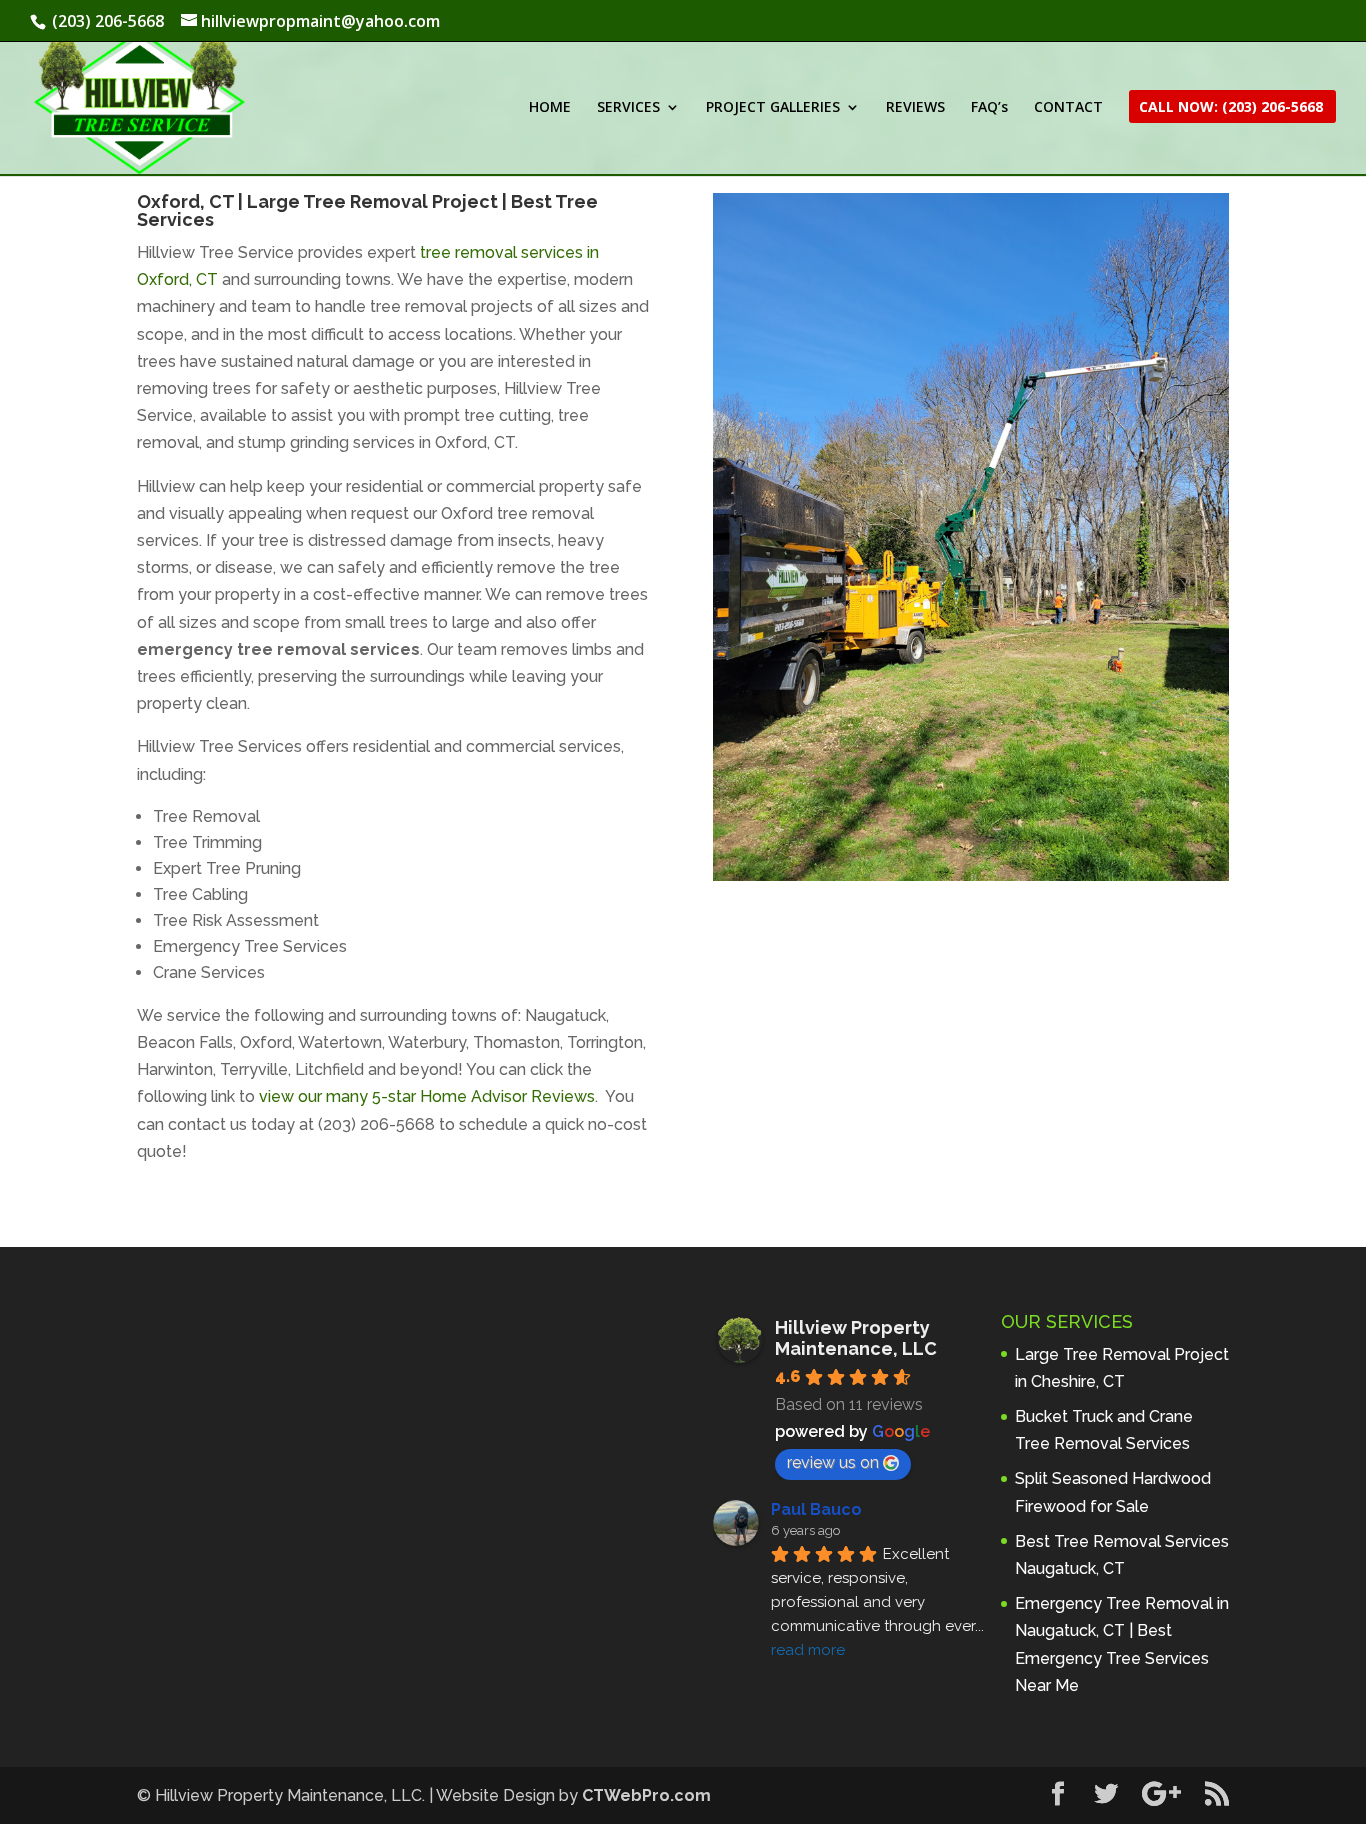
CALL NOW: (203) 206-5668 (1231, 108)
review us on (833, 1462)
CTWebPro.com (646, 1795)
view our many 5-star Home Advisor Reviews (427, 1096)
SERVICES (628, 108)
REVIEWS (915, 108)
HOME (550, 108)
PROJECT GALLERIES (773, 108)
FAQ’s (989, 108)
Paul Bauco (816, 1509)
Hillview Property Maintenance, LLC (856, 1338)
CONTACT (1068, 108)
